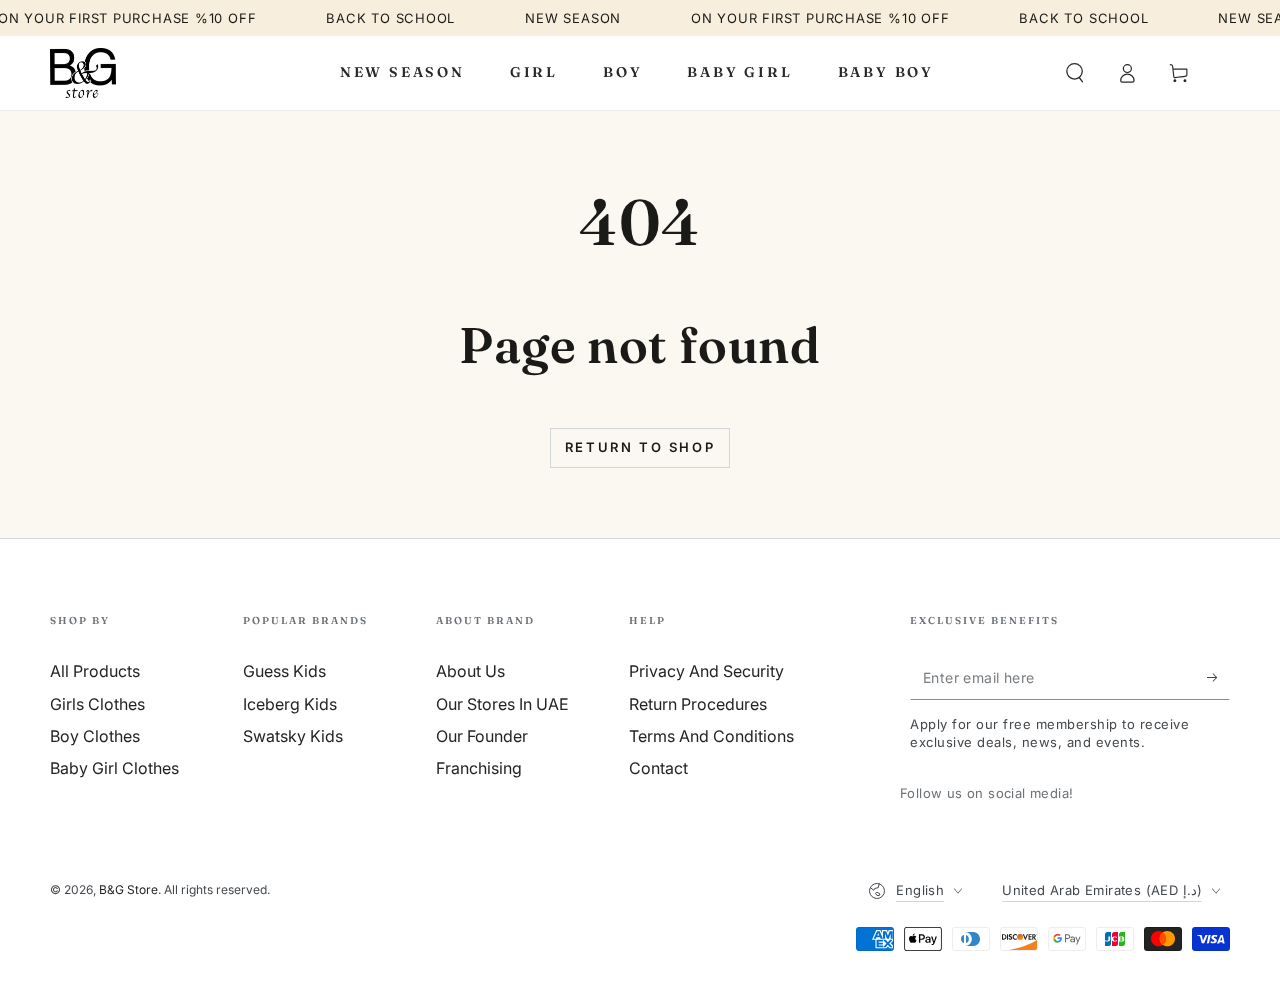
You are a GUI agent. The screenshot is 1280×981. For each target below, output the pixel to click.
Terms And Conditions (711, 736)
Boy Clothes (95, 736)
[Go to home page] (83, 73)
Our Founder (482, 736)
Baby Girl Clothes (114, 768)
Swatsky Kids (293, 736)
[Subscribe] (1218, 677)
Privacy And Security (706, 671)
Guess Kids (284, 671)
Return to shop (640, 447)
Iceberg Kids (290, 704)
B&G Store (128, 889)
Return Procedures (698, 704)
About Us (470, 671)
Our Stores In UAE (502, 704)
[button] (1075, 73)
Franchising (479, 768)
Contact (658, 768)
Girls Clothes (97, 704)
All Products (95, 671)
